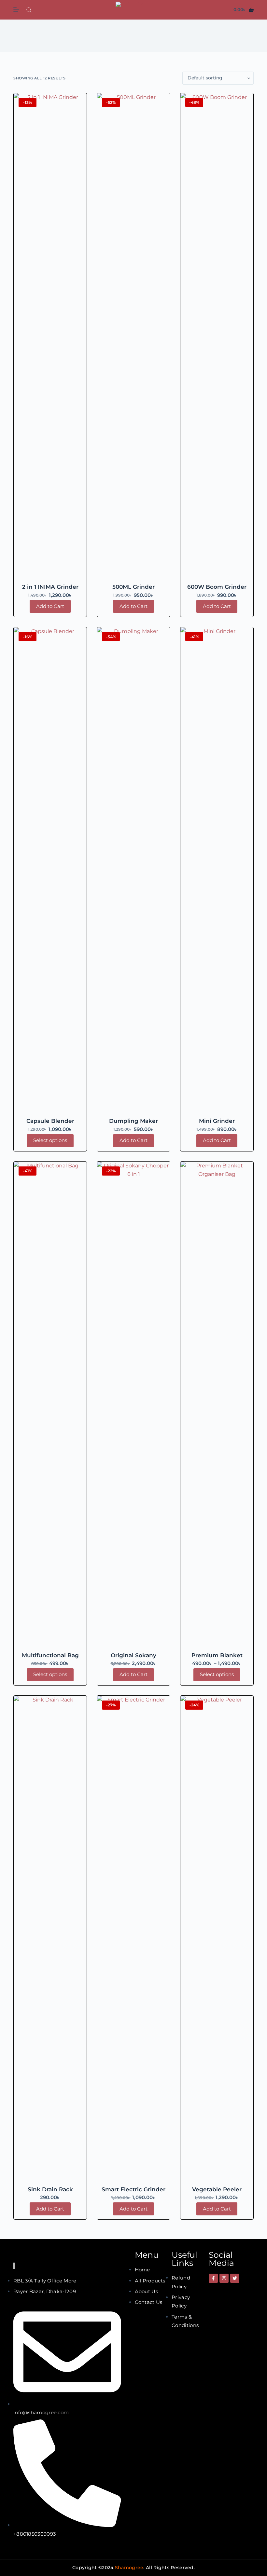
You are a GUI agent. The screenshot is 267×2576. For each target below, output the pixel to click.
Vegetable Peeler (217, 2189)
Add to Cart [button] (50, 606)
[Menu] (16, 10)
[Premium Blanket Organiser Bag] (217, 1406)
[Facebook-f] (213, 2278)
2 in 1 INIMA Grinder (50, 587)
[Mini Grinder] (217, 871)
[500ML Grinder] (133, 337)
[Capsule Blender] (50, 871)
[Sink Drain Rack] (50, 1940)
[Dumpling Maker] (133, 871)
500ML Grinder (133, 587)
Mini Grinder (217, 1121)
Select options (50, 1140)
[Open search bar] (29, 10)
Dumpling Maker (133, 1121)
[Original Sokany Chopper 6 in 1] (133, 1406)
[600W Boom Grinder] (217, 337)
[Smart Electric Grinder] (133, 1940)
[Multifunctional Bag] (50, 1406)
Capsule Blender (50, 1121)
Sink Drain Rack (50, 2189)
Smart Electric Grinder (133, 2189)
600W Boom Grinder (217, 587)
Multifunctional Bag (50, 1655)
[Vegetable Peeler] (217, 1940)
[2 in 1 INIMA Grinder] (50, 337)
